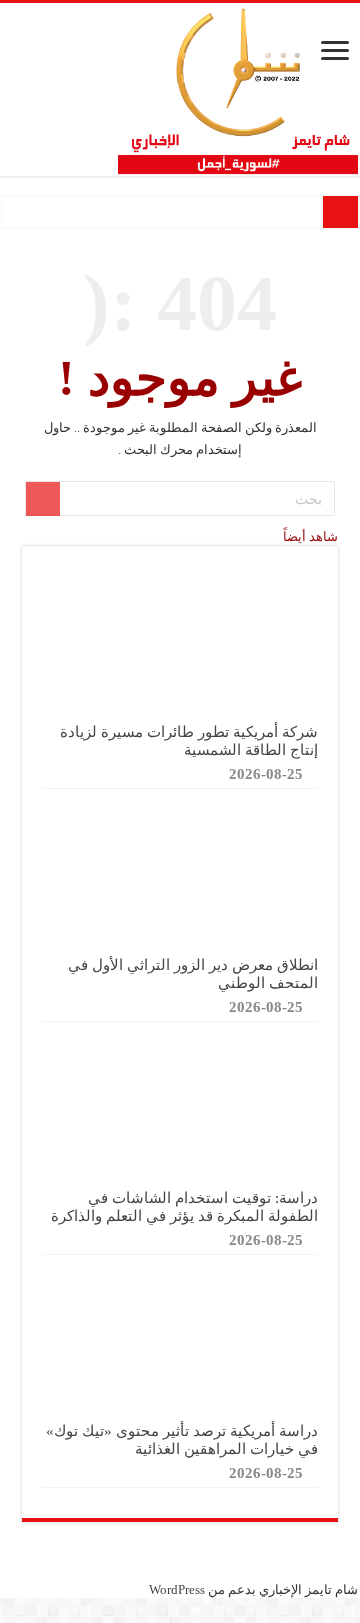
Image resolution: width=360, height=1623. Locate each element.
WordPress (177, 1589)
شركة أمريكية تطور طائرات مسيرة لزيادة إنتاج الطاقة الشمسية (189, 740)
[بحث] (43, 499)
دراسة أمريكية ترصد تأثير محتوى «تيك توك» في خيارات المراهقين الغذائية (182, 1439)
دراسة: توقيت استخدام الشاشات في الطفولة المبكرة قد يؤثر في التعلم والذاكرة (184, 1206)
